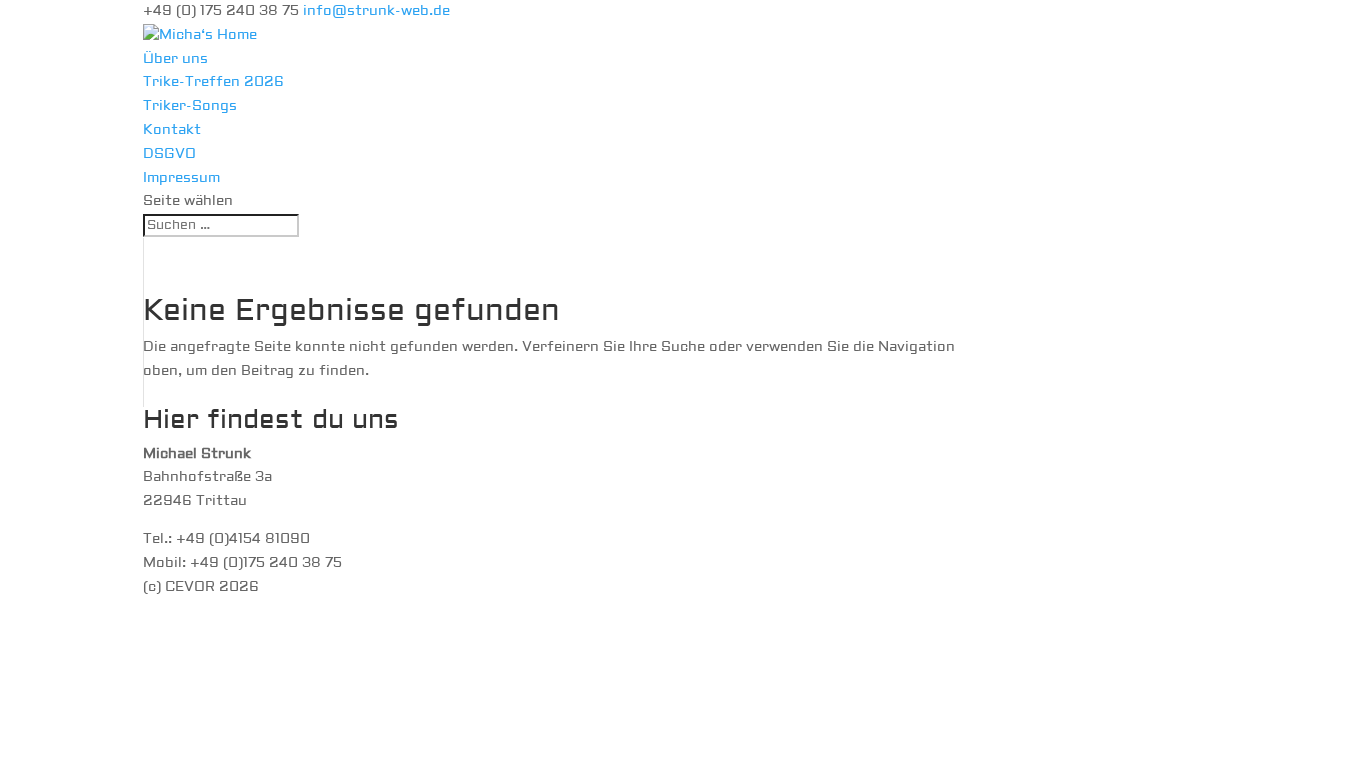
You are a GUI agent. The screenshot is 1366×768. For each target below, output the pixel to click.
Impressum (181, 178)
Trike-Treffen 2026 (213, 82)
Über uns (175, 59)
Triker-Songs (190, 106)
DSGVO (169, 154)
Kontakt (172, 130)
